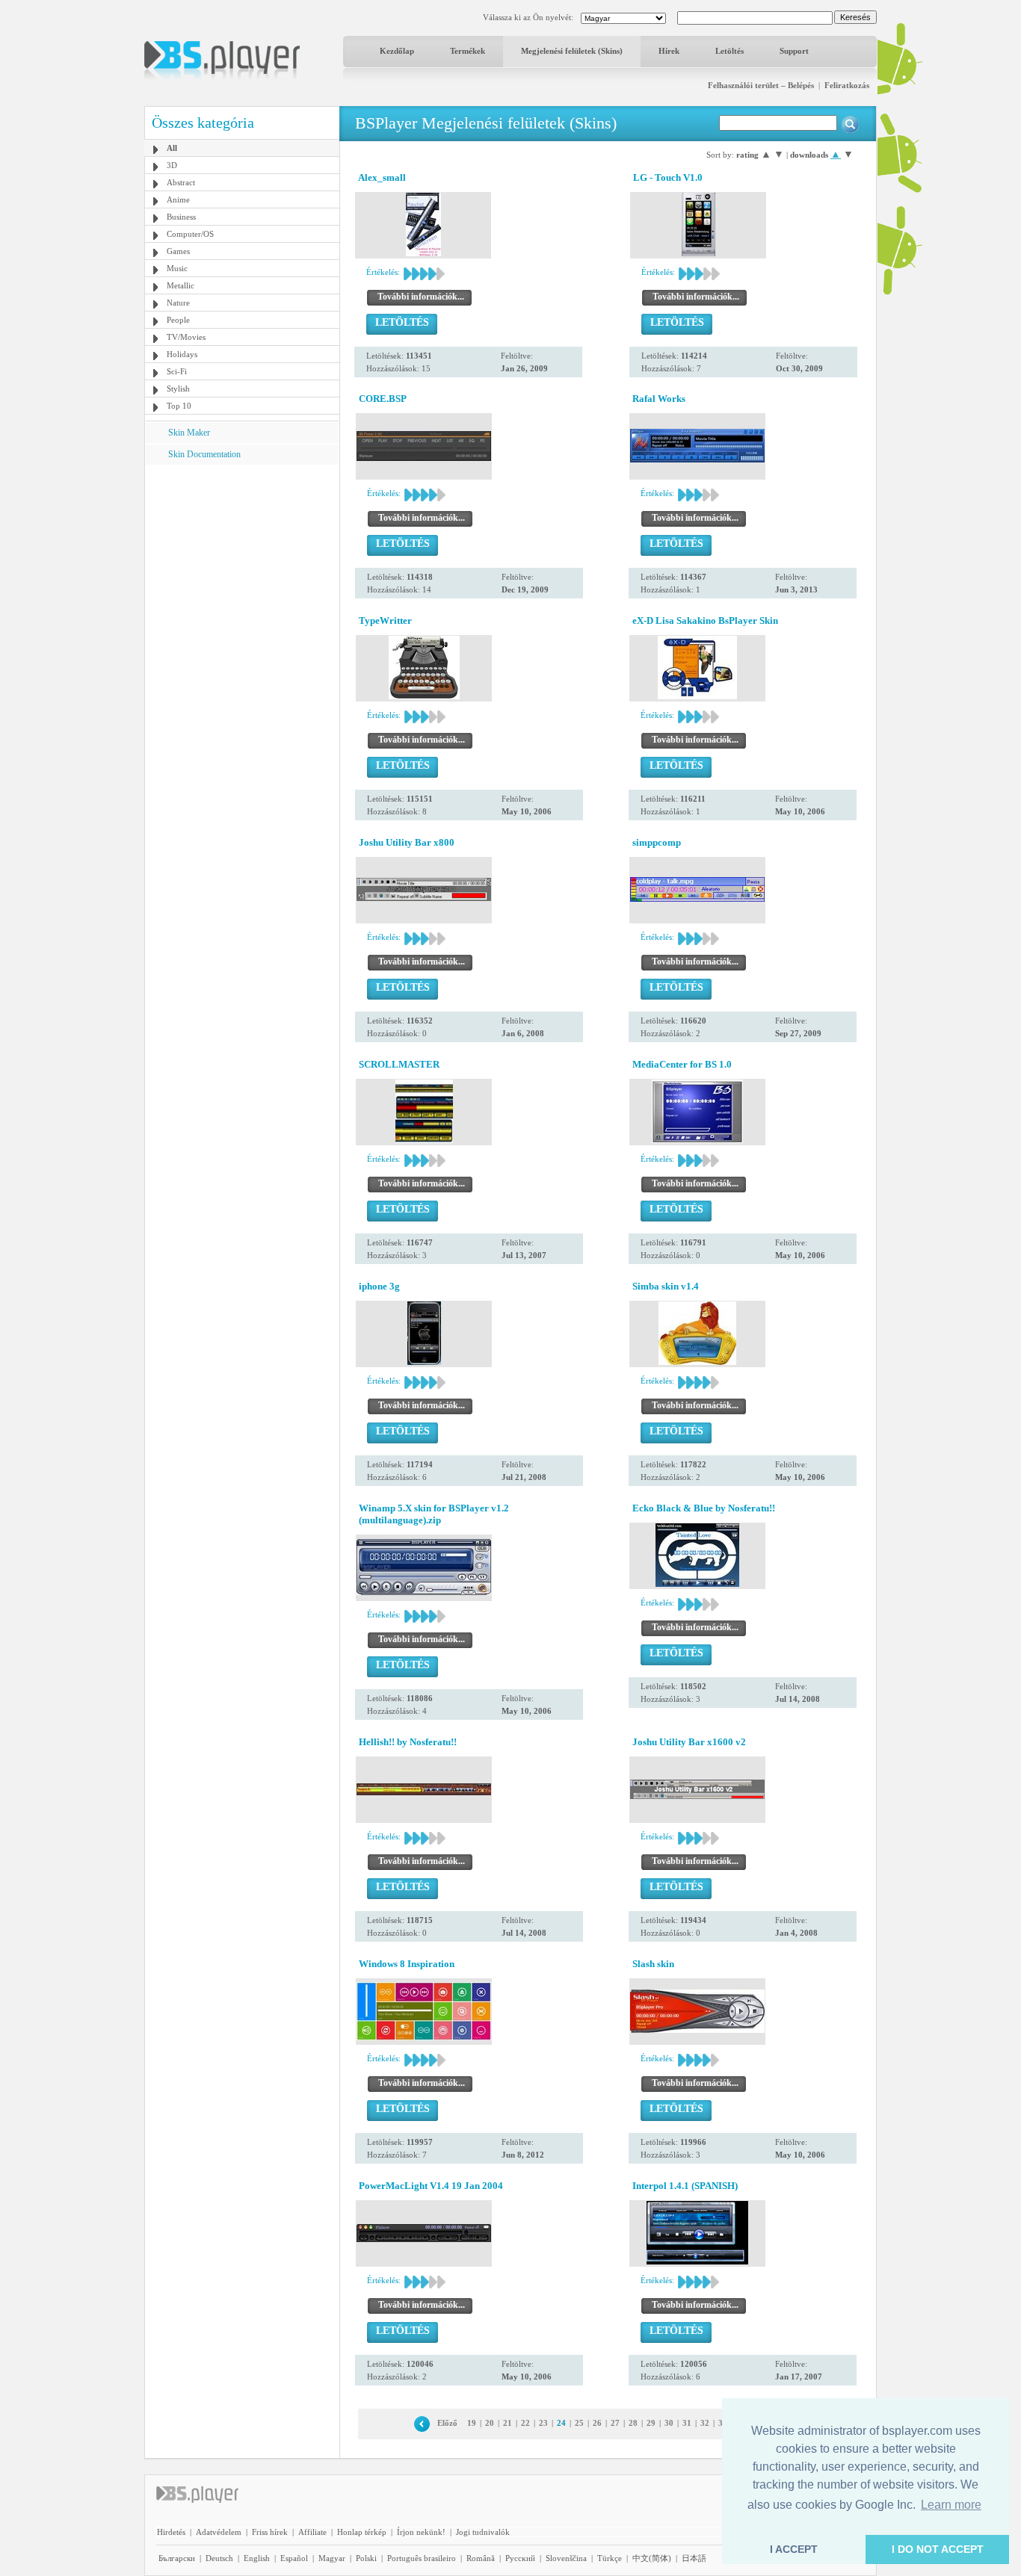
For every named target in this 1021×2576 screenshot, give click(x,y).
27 (615, 2423)
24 (561, 2423)
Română (481, 2558)
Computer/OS (190, 234)
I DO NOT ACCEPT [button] (938, 2549)
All (172, 148)
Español (294, 2558)
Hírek (669, 51)
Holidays (182, 354)
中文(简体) (652, 2558)
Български (177, 2558)
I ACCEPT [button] (794, 2549)
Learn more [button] (951, 2505)
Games (178, 251)
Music (177, 268)
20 (490, 2423)
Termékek (468, 51)
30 (669, 2423)
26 (597, 2423)
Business (181, 217)
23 (543, 2423)
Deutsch (219, 2558)
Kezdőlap (397, 51)
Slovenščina (566, 2558)
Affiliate (312, 2532)
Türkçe (610, 2558)
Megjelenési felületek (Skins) (572, 51)
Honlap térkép (362, 2532)
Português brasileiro (422, 2558)
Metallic (181, 285)
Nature (178, 303)
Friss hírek (270, 2532)
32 (705, 2423)
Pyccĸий (520, 2558)
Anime (178, 199)
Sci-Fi (177, 371)
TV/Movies (186, 337)
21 (508, 2423)
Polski (366, 2558)
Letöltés (729, 51)
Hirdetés (171, 2532)
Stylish (178, 388)
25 (579, 2423)
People (178, 320)
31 (687, 2423)
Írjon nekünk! (421, 2532)
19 (472, 2423)
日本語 (694, 2558)
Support (794, 51)
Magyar (332, 2558)
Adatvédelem (219, 2532)
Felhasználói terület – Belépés (761, 85)
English (257, 2558)
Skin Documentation (204, 454)
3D (172, 165)
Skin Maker (189, 433)
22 (525, 2423)
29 (651, 2423)
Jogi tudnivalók (483, 2532)
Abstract (181, 182)
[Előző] (422, 2423)
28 (633, 2423)
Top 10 (179, 406)
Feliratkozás (847, 85)
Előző (447, 2423)
